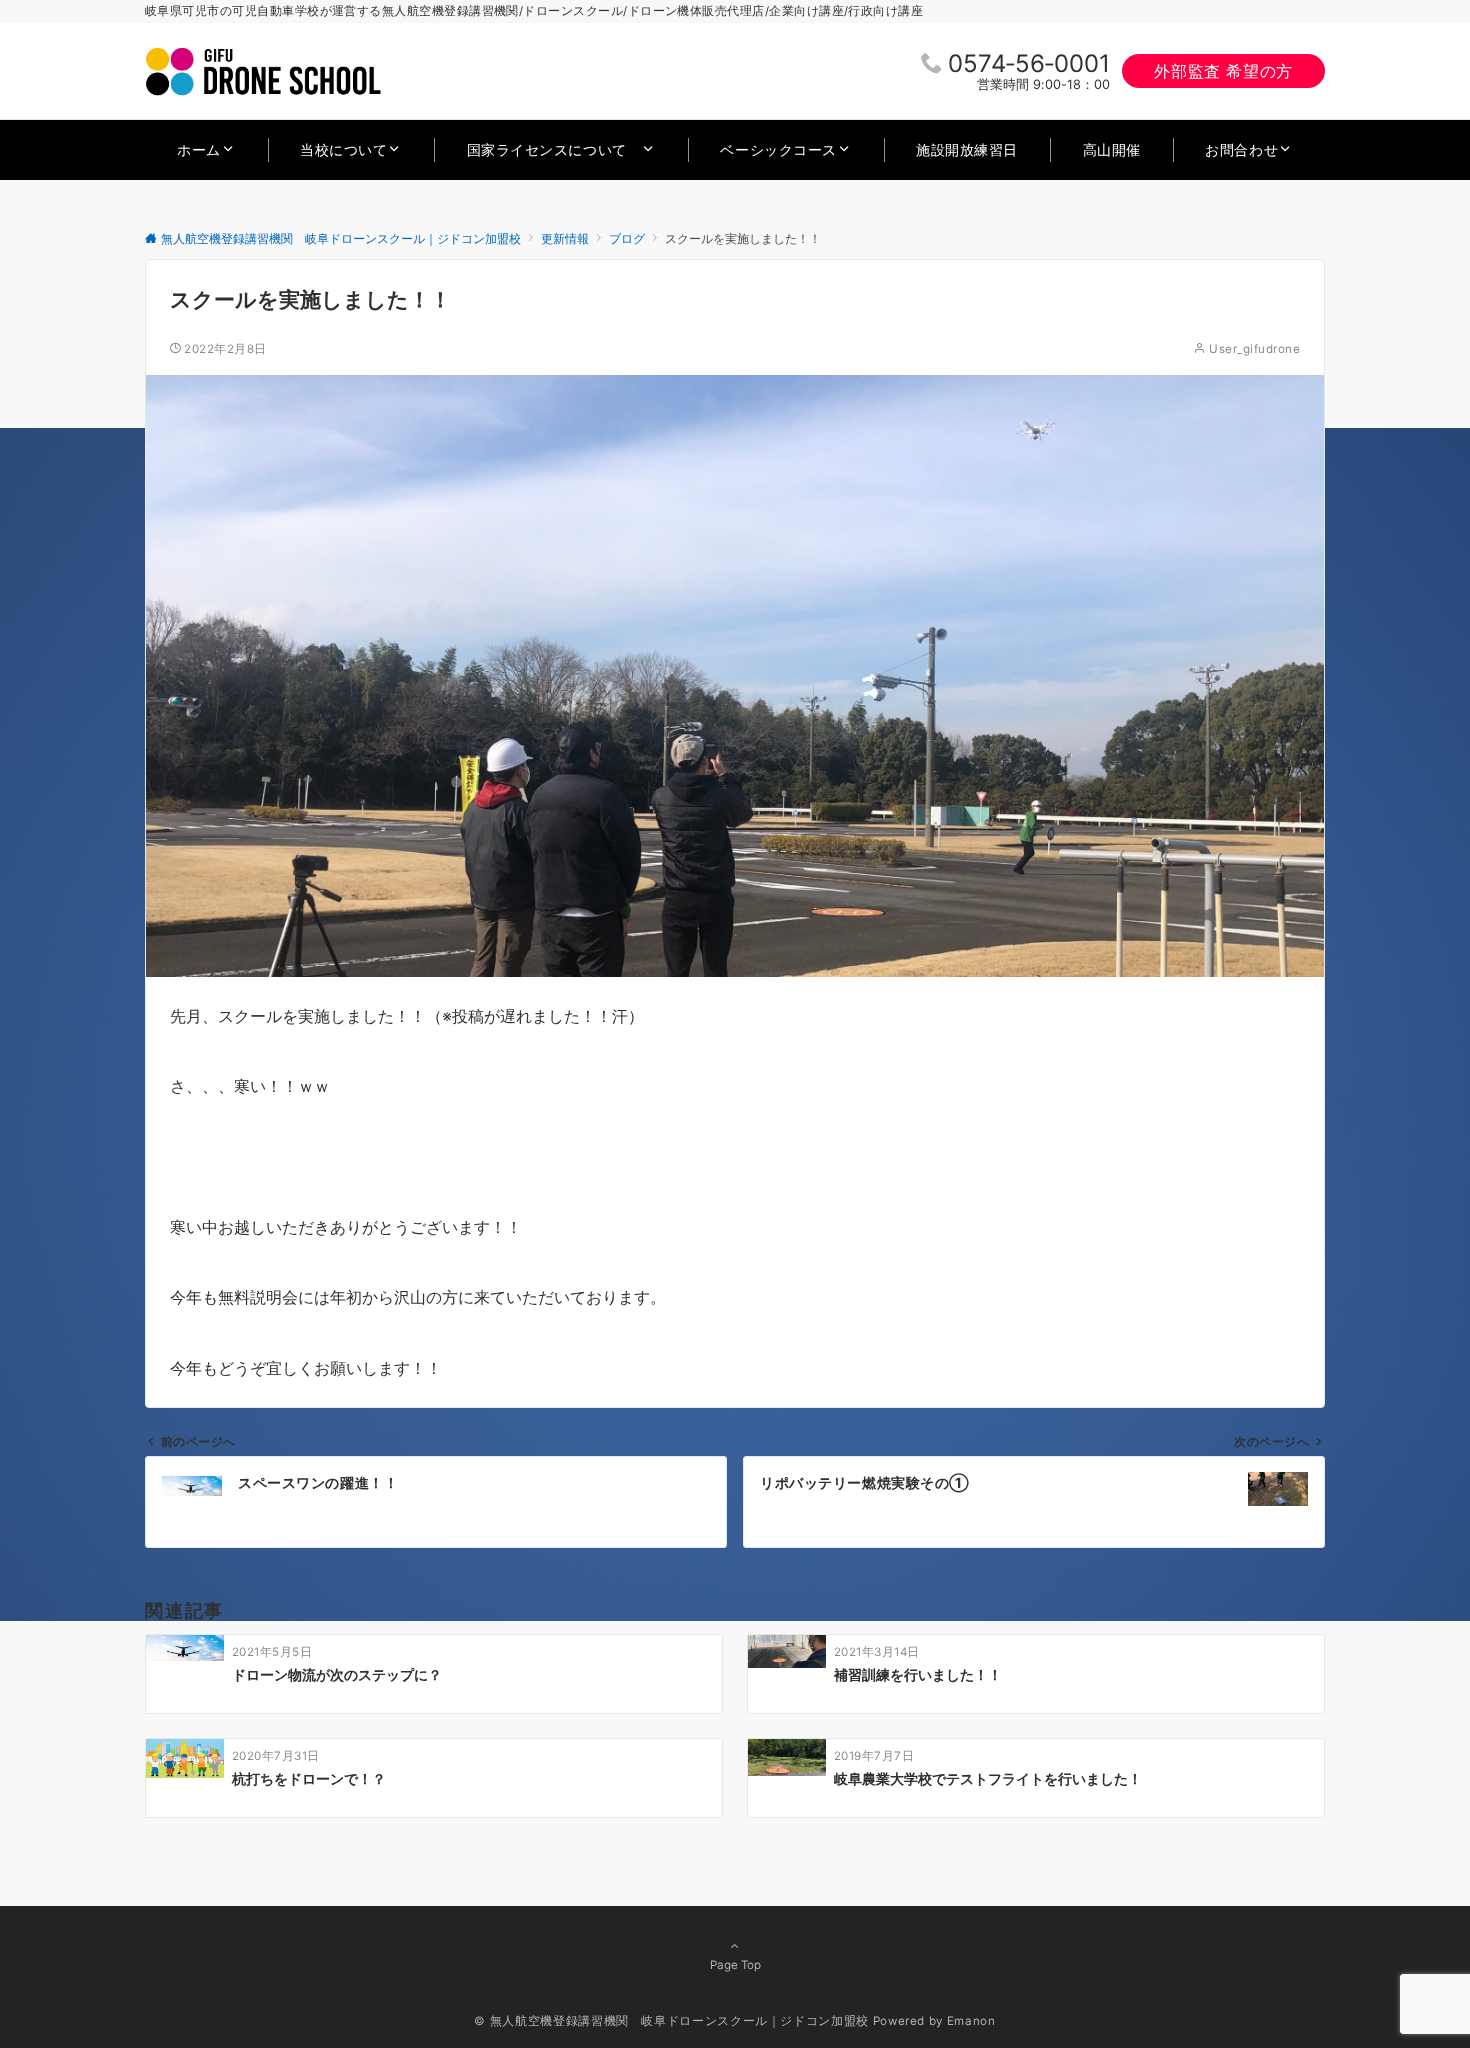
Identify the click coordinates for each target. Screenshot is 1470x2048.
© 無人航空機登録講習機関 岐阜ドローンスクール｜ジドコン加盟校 (671, 2021)
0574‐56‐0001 (1029, 63)
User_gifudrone (1254, 349)
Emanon (971, 2021)
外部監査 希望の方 (1223, 71)
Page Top (735, 1965)
